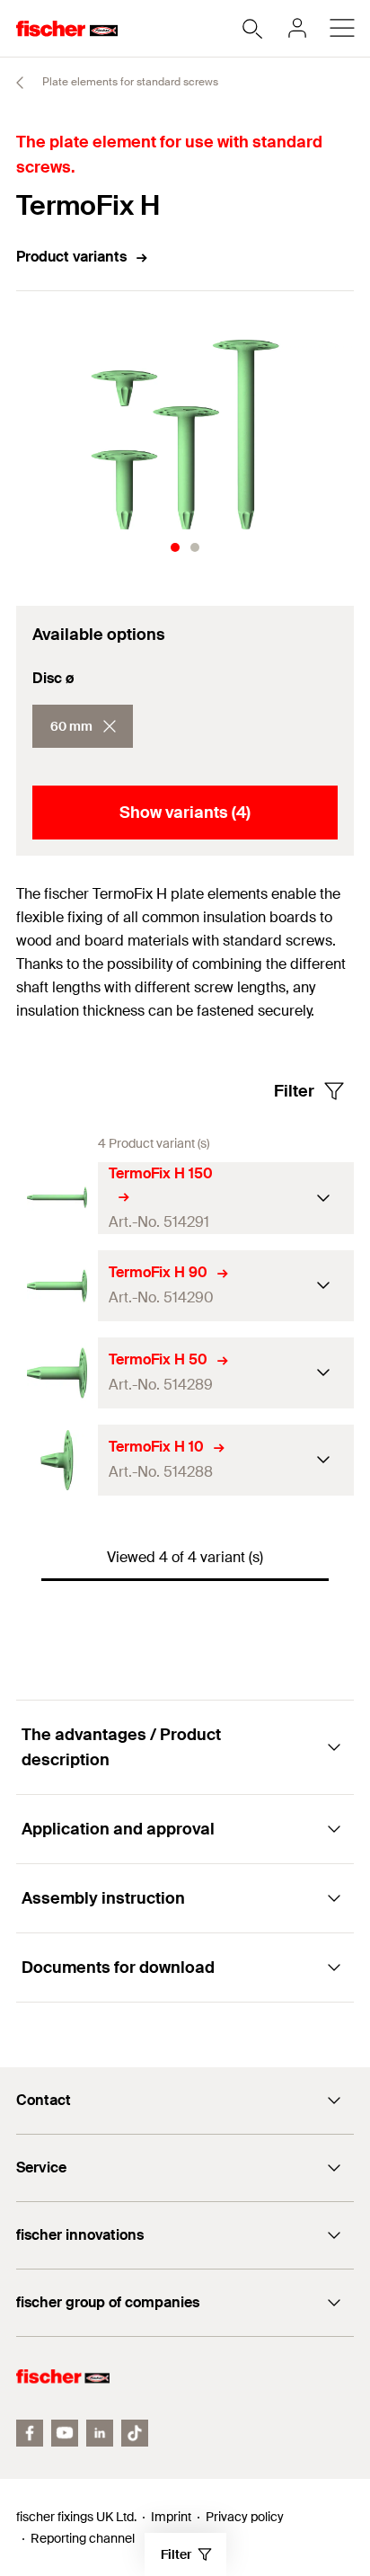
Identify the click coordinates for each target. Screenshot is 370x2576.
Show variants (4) (185, 813)
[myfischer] (297, 28)
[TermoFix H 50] (57, 1373)
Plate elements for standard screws (129, 82)
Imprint (171, 2517)
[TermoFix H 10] (57, 1460)
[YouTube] (65, 2433)
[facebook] (30, 2433)
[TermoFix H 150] (57, 1198)
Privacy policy (245, 2517)
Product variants (71, 257)
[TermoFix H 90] (57, 1286)
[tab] (175, 547)
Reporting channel (83, 2538)
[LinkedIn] (100, 2433)
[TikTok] (135, 2433)
